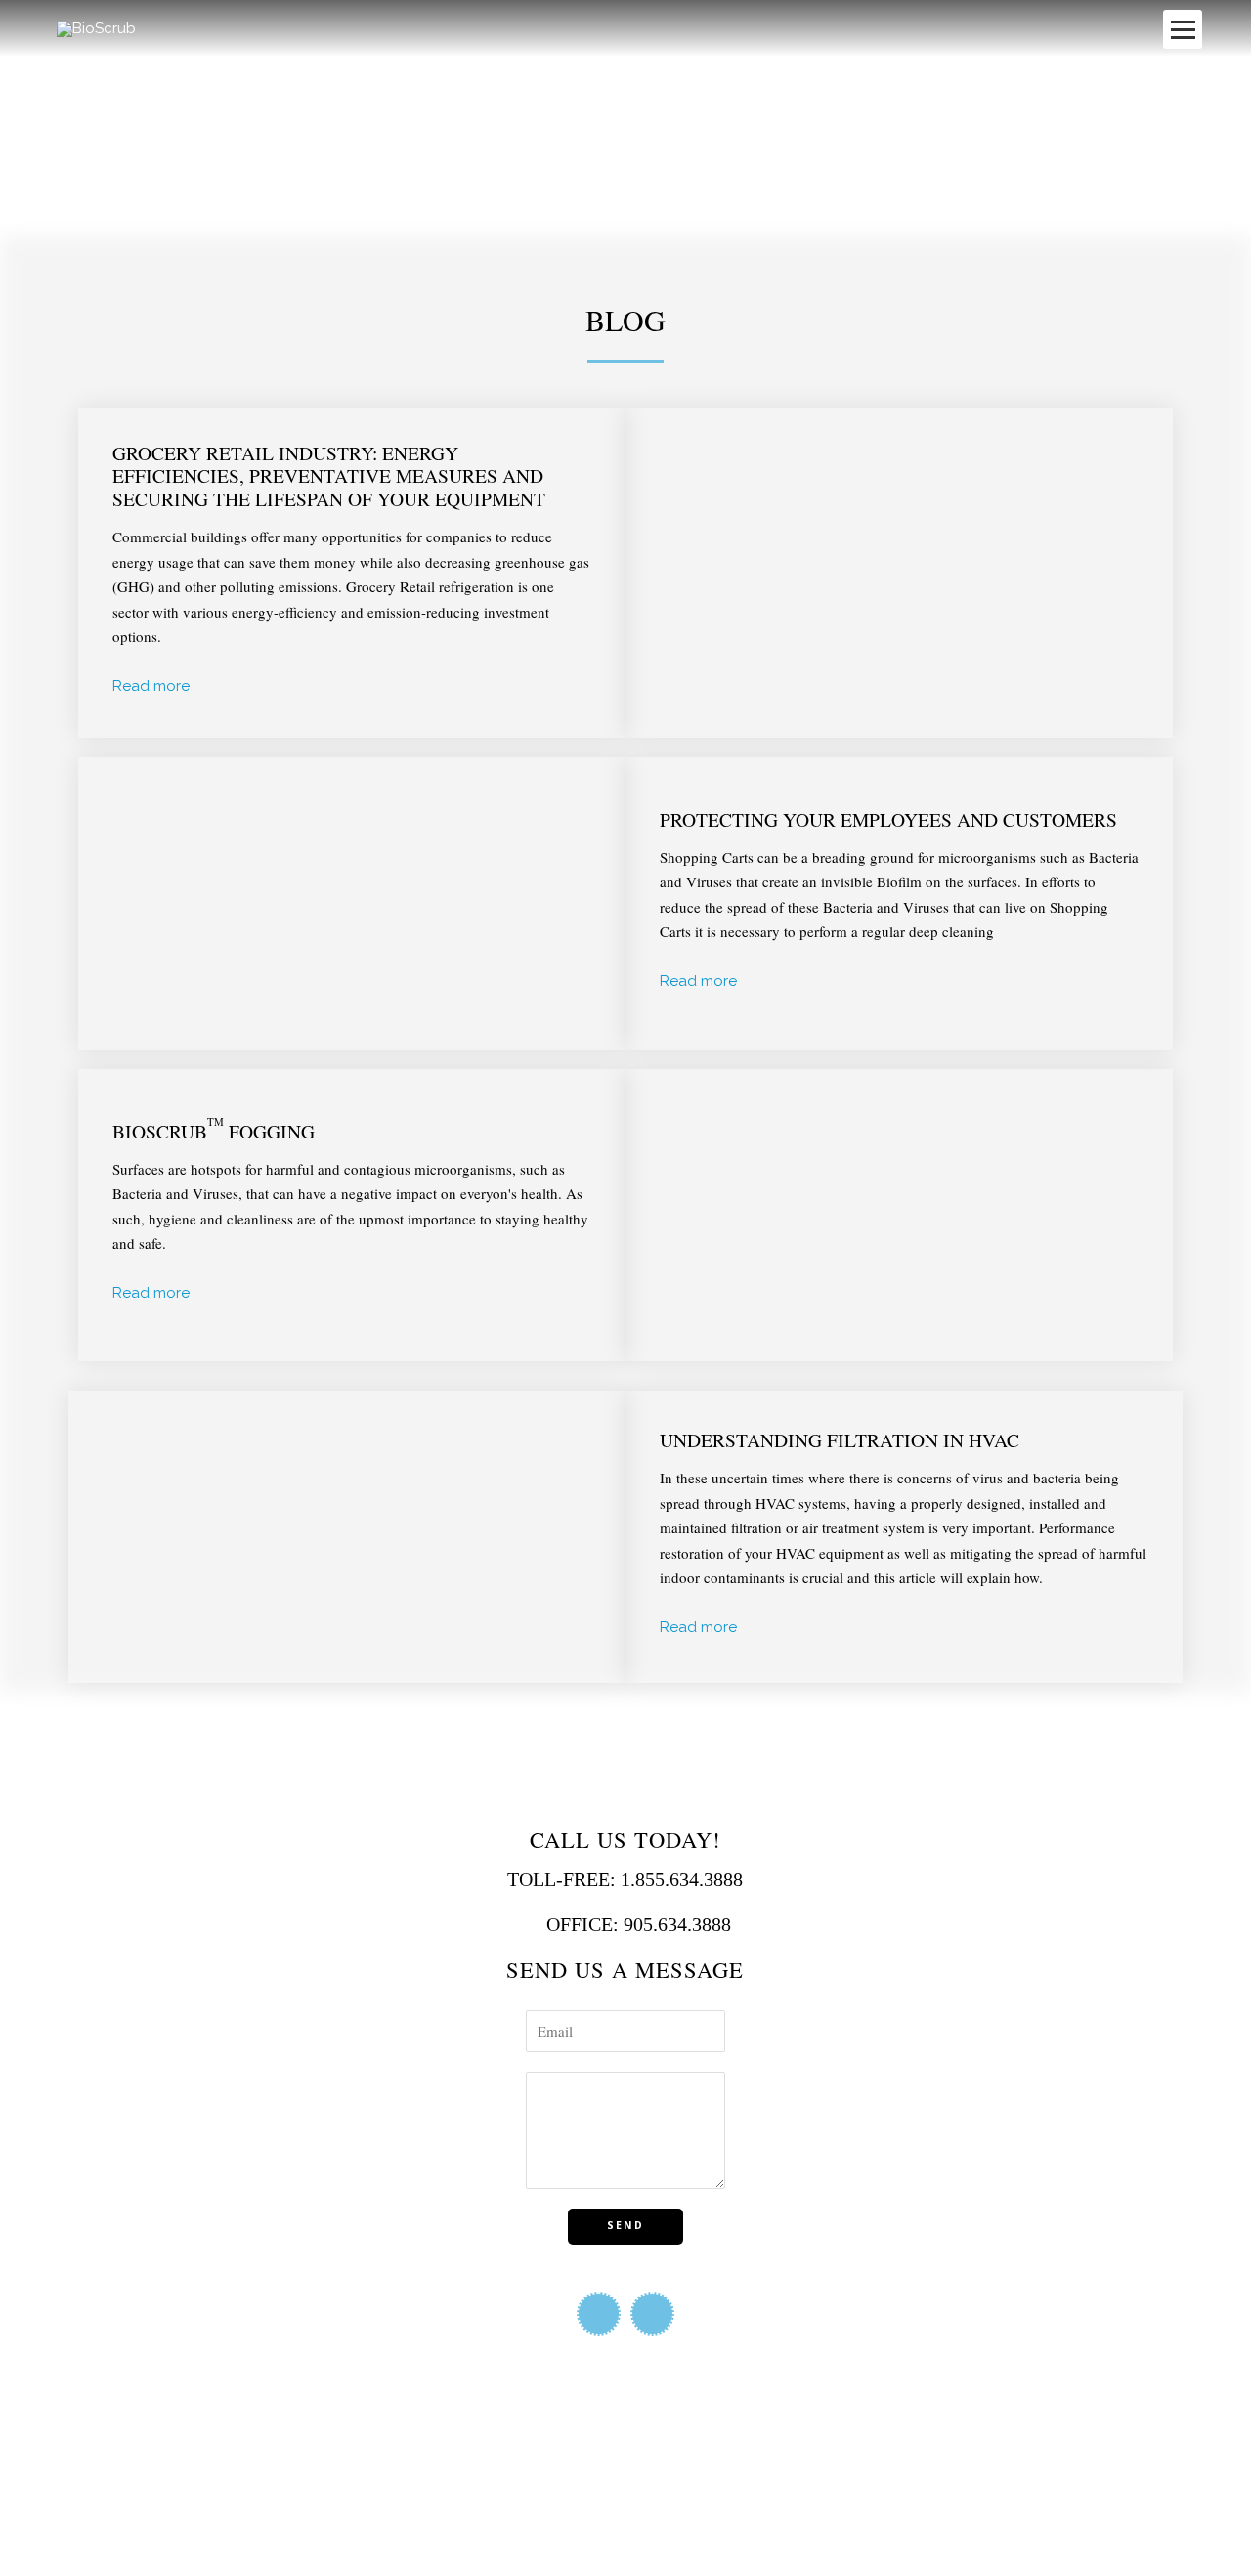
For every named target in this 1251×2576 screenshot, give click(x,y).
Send (625, 2225)
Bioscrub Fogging (214, 1131)
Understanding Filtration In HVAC (840, 1439)
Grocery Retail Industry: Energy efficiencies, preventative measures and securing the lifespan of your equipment (329, 475)
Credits (220, 2523)
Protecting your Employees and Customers (888, 819)
